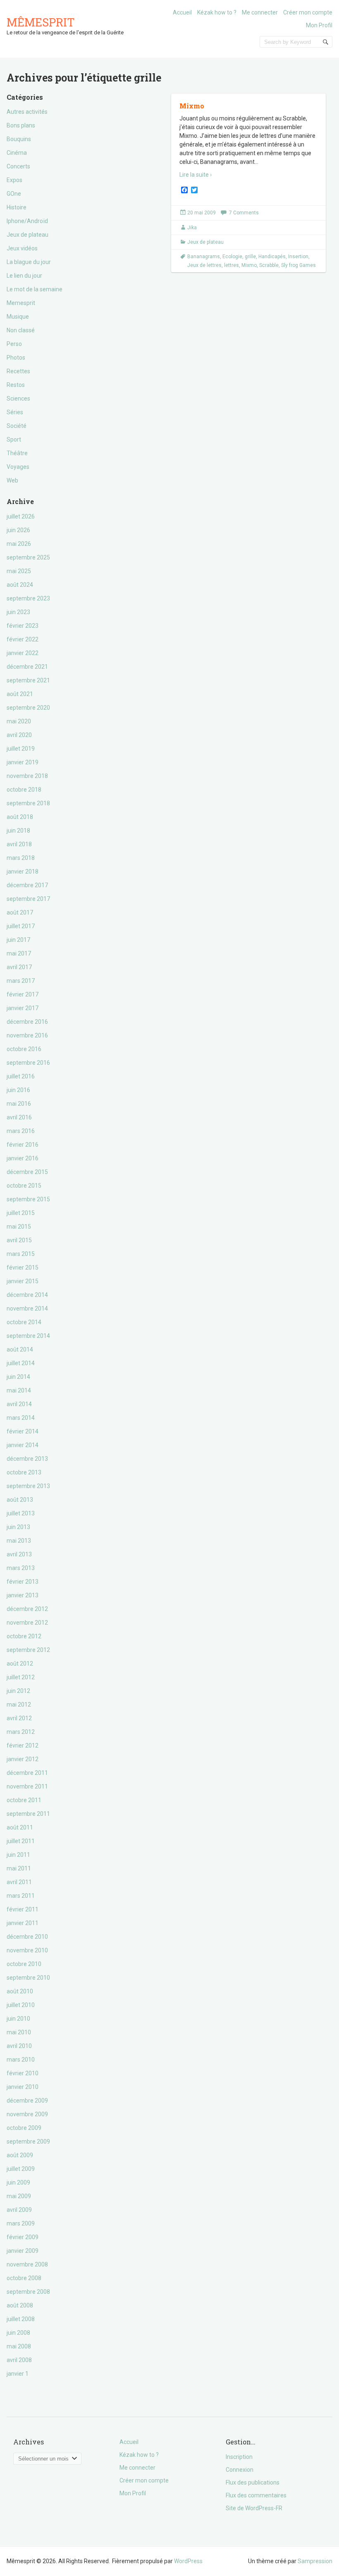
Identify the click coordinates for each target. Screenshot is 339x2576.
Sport (14, 439)
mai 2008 (19, 2346)
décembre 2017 (27, 885)
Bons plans (21, 125)
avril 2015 (19, 1240)
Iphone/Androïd (27, 221)
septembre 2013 (28, 1486)
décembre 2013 (27, 1459)
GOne (14, 194)
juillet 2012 (21, 1677)
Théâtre (17, 453)
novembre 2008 (27, 2264)
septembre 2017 (28, 899)
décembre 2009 (27, 2101)
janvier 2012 (23, 1759)
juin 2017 (18, 940)
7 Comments (244, 213)
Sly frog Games (298, 265)
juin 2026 (18, 530)
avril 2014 (19, 1404)
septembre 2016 (28, 1063)
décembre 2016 (27, 1022)
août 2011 (20, 1827)
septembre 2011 (28, 1814)
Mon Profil (319, 25)
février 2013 (23, 1582)
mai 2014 (19, 1390)
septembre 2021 (28, 680)
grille (250, 257)
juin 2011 (18, 1855)
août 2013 (20, 1500)
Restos (16, 385)
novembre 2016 (27, 1035)
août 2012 (20, 1664)
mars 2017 (21, 981)
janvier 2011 (23, 1923)
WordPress (188, 2561)
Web (12, 480)
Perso (14, 344)
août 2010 (20, 1991)
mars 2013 (21, 1568)
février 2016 (23, 1145)
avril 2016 (19, 1117)
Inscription (239, 2457)
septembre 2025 (28, 557)
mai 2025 (19, 571)
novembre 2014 (27, 1308)
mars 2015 (21, 1254)
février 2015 (23, 1268)
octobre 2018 (24, 790)
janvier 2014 (23, 1445)
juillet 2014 (21, 1363)
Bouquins (19, 139)
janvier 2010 (23, 2087)
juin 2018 (18, 831)
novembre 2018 (27, 776)
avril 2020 (19, 735)
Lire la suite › (196, 175)
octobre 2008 (24, 2278)
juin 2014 (18, 1377)
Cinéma (17, 153)
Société (17, 426)
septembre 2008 (28, 2292)
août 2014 (20, 1349)
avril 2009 (19, 2210)
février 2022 (23, 639)
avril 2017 (19, 967)
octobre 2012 (24, 1636)
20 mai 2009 (202, 213)
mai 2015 (19, 1227)
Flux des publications (253, 2482)
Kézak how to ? (217, 12)
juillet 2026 (21, 516)
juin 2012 (18, 1691)
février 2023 (23, 626)
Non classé (21, 330)
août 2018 (20, 817)
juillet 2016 (21, 1076)
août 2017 (20, 912)
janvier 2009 (23, 2251)
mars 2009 (21, 2223)
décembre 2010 (27, 1937)
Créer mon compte (308, 12)
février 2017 (23, 994)
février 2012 (23, 1745)
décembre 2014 (27, 1295)
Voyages (18, 467)
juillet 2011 (21, 1841)
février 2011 (23, 1909)
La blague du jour (29, 262)
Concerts (18, 166)
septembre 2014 (28, 1336)
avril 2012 (19, 1718)
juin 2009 (18, 2182)
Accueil (182, 12)
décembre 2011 (27, 1773)
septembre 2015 (28, 1199)
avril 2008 (19, 2360)
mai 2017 (19, 953)
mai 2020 (19, 721)
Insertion (298, 257)
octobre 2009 (24, 2128)
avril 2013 (19, 1554)
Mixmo (192, 106)
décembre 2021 (27, 667)
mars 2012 (21, 1732)
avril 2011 (19, 1882)
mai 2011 (19, 1868)
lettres (232, 265)
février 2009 (23, 2237)
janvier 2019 (23, 762)
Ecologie (232, 257)
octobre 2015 (24, 1186)
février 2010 (23, 2073)
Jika (192, 228)
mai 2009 (19, 2196)
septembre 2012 (28, 1650)
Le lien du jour (24, 276)
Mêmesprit (41, 22)
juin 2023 (18, 612)
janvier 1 (18, 2374)
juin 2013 (18, 1527)
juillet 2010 (21, 2005)
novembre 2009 (27, 2114)
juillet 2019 (21, 749)
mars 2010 (21, 2060)
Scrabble (269, 265)
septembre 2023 (28, 598)
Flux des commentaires (256, 2495)
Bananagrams (204, 257)
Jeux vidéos (22, 248)
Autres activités (27, 112)
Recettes (18, 371)
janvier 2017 (23, 1008)
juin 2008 (18, 2333)
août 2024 (20, 585)
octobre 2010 (24, 1964)
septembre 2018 (28, 803)
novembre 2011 (27, 1786)
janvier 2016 (23, 1158)
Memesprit (21, 303)
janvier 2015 (23, 1281)
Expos (14, 180)
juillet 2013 (21, 1513)
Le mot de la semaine (35, 289)
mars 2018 (21, 858)
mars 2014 (21, 1418)
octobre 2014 (24, 1322)
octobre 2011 (24, 1800)
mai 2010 (19, 2032)
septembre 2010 (28, 1978)
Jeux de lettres (204, 265)
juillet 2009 (21, 2169)
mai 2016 (19, 1104)
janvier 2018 (23, 871)
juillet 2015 (21, 1213)
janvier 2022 (23, 653)
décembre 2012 (27, 1609)
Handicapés (272, 257)
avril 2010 (19, 2046)
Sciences (18, 399)
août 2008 (20, 2305)
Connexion (240, 2470)
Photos (16, 358)
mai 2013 (19, 1541)
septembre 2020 (28, 708)
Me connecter (260, 12)
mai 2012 (19, 1705)
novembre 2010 (27, 1950)
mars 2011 (21, 1896)
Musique (18, 317)
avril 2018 (19, 844)
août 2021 (20, 694)
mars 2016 (21, 1131)
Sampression (315, 2561)
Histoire (17, 207)
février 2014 (23, 1431)
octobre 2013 (24, 1472)
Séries (15, 412)
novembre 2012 (27, 1623)
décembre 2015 (27, 1172)
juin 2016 (18, 1090)
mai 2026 (19, 544)
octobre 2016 (24, 1049)
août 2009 (20, 2155)
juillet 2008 (21, 2319)
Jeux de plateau (27, 235)
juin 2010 (18, 2019)
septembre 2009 (28, 2141)
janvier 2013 (23, 1595)
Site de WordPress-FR (254, 2508)
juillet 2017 (21, 926)
